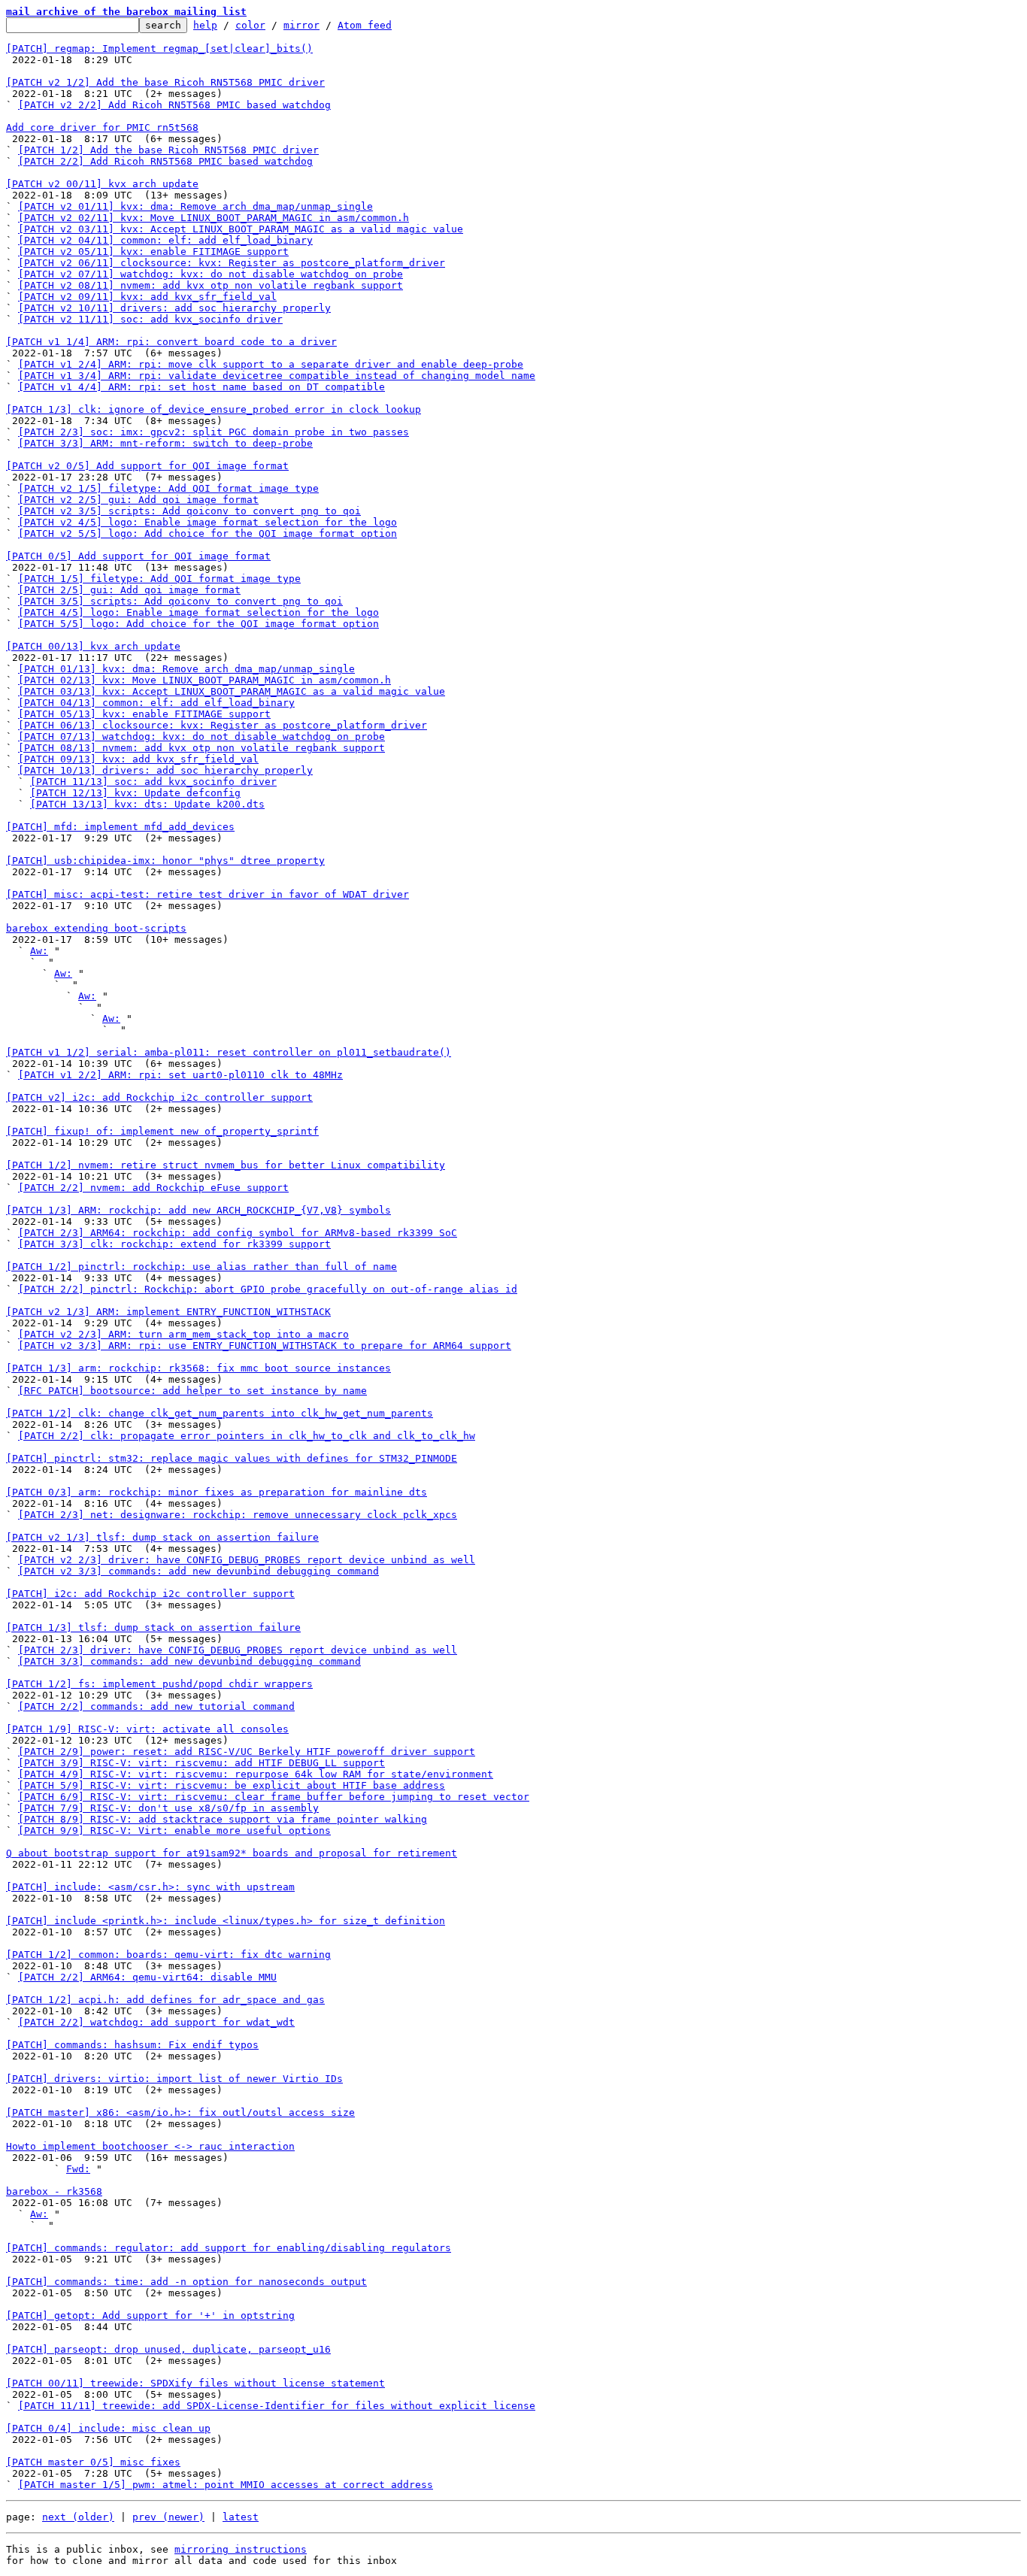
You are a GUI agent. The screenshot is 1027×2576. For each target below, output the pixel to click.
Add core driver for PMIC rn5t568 (102, 127)
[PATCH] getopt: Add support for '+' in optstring (150, 2315)
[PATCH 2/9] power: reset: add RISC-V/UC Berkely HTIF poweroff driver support (247, 1752)
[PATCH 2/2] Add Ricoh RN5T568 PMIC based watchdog (165, 161)
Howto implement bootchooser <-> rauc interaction (150, 2146)
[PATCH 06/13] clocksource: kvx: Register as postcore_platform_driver (223, 725)
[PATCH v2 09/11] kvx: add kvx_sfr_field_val (147, 297)
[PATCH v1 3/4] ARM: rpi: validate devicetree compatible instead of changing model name (277, 376)
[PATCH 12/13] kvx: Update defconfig (135, 793)
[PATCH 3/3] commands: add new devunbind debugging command (189, 1661)
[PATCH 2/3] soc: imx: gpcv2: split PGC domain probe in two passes (214, 432)
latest (241, 2517)
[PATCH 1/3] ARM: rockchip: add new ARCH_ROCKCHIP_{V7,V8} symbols (198, 1210)
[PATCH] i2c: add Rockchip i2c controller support (150, 1594)
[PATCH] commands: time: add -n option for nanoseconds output (186, 2282)
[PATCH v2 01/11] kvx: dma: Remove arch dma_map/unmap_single (195, 206)
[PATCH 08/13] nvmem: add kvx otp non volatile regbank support (201, 748)
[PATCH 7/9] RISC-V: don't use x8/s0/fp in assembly (168, 1808)
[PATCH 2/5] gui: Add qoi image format (129, 590)
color (250, 25)
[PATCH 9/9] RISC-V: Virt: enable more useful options (174, 1830)
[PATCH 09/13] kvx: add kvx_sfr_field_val (138, 759)
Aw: (39, 951)
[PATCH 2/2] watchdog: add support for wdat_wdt (156, 2022)
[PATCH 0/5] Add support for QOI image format (138, 556)
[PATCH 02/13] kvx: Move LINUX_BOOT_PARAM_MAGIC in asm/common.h (204, 680)
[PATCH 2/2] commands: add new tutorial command (156, 1706)
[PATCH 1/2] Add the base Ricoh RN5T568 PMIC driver (168, 150)
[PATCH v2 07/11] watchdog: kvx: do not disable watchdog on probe (211, 274)
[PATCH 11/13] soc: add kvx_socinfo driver (153, 782)
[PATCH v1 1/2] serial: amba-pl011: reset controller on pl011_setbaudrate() (229, 1052)
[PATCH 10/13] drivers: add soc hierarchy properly (165, 770)
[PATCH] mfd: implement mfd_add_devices (120, 827)
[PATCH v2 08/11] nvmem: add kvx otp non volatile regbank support (211, 285)
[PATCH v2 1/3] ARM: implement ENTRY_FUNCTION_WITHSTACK (168, 1312)
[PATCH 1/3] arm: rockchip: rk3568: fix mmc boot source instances (198, 1368)
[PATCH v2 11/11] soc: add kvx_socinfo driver (150, 319)
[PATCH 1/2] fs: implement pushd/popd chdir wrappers (159, 1684)
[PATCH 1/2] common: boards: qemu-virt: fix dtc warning (168, 1955)
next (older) (78, 2517)
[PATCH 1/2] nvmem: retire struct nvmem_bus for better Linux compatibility (226, 1165)
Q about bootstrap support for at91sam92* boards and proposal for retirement (232, 1853)
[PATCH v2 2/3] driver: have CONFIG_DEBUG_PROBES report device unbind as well (247, 1560)
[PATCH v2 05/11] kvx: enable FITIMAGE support (153, 252)
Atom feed (365, 25)
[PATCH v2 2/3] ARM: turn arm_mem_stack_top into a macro (183, 1334)
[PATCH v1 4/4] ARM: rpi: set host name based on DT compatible (201, 387)
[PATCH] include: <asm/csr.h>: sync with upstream (150, 1887)
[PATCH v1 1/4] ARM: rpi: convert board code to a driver (171, 342)
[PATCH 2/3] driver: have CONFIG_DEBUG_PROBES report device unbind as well (238, 1650)
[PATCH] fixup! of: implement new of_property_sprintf (162, 1131)
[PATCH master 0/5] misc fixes (93, 2462)
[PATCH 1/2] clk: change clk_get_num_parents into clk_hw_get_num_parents (220, 1413)
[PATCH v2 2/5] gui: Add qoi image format (138, 500)
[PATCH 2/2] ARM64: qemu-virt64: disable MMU (147, 1977)
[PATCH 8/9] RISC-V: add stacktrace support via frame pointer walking (223, 1819)
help (205, 25)
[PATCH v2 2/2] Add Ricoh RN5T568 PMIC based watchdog (174, 105)
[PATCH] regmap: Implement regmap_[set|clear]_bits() (159, 48)
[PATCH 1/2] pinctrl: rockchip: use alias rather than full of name (201, 1267)
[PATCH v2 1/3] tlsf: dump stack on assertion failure (162, 1537)
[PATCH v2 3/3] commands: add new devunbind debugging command (198, 1571)
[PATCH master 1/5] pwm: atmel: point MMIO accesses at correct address (226, 2485)
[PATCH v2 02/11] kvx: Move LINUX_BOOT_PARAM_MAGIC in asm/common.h (214, 218)
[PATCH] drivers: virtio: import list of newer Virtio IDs (174, 2079)
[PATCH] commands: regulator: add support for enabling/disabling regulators (229, 2248)
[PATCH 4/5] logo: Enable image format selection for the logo (198, 612)
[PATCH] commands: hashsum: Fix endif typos (132, 2045)
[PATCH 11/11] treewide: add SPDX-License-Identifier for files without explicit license (277, 2406)
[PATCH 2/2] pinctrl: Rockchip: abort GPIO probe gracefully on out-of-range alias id (268, 1289)
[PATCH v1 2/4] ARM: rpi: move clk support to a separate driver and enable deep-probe (271, 364)
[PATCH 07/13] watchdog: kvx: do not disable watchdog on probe (201, 736)
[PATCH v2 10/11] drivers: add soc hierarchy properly (174, 308)
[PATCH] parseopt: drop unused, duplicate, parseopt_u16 (168, 2349)
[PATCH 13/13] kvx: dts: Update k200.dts (147, 804)
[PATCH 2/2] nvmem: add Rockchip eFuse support (153, 1188)
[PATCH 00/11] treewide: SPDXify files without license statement (195, 2383)
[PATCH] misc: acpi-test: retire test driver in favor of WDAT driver (208, 894)
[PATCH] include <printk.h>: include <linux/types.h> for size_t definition (226, 1921)
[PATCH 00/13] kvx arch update (93, 646)
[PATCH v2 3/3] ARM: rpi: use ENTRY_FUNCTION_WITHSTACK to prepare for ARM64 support (265, 1346)
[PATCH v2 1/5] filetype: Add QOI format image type (168, 488)
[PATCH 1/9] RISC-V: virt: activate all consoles (147, 1729)
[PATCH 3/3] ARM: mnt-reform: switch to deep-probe (165, 443)
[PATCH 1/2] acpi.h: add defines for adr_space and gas (165, 2000)
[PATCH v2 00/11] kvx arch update (102, 184)
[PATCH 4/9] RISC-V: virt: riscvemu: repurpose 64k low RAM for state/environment (256, 1774)
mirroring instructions (241, 2549)
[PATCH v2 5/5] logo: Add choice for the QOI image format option (208, 533)
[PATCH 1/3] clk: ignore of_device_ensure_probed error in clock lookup (214, 409)
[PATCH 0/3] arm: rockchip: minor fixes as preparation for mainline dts (217, 1492)
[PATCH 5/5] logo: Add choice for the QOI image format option (198, 624)
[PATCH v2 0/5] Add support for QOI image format (147, 466)
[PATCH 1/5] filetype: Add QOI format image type (159, 579)
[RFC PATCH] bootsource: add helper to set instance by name (192, 1391)
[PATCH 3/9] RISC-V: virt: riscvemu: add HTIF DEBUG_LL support (201, 1763)
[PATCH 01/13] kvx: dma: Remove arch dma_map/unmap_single (186, 669)
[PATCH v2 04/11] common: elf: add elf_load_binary (165, 240)
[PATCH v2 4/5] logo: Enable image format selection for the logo (208, 522)
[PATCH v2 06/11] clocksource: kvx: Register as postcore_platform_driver (232, 263)
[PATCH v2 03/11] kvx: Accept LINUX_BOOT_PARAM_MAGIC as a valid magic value (241, 229)
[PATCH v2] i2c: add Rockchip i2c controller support (159, 1097)
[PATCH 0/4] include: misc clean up (108, 2428)
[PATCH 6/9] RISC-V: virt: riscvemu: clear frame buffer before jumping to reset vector (274, 1797)
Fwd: (78, 2169)
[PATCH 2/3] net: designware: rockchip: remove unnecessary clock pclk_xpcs (238, 1515)
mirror (301, 25)
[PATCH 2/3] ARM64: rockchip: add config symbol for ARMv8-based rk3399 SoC (238, 1233)
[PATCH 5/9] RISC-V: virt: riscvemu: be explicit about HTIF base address (232, 1785)
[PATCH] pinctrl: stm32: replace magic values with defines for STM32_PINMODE (232, 1458)
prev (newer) (168, 2517)
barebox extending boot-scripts (96, 928)
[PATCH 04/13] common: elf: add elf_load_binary (156, 703)
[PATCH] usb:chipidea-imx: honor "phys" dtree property (165, 861)
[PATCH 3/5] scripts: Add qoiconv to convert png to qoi (180, 601)
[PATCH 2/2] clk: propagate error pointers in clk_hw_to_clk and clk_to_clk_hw (247, 1436)
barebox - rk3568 (54, 2191)
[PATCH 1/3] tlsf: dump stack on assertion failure (153, 1627)
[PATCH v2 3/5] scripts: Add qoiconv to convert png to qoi (189, 511)
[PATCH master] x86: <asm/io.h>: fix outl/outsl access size (180, 2112)
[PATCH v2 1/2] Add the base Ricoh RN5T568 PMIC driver (165, 82)
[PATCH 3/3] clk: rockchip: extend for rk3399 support (174, 1244)
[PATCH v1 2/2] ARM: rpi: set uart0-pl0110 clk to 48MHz (180, 1075)
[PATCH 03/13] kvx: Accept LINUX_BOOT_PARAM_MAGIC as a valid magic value (232, 691)
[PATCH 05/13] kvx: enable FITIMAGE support (144, 714)
